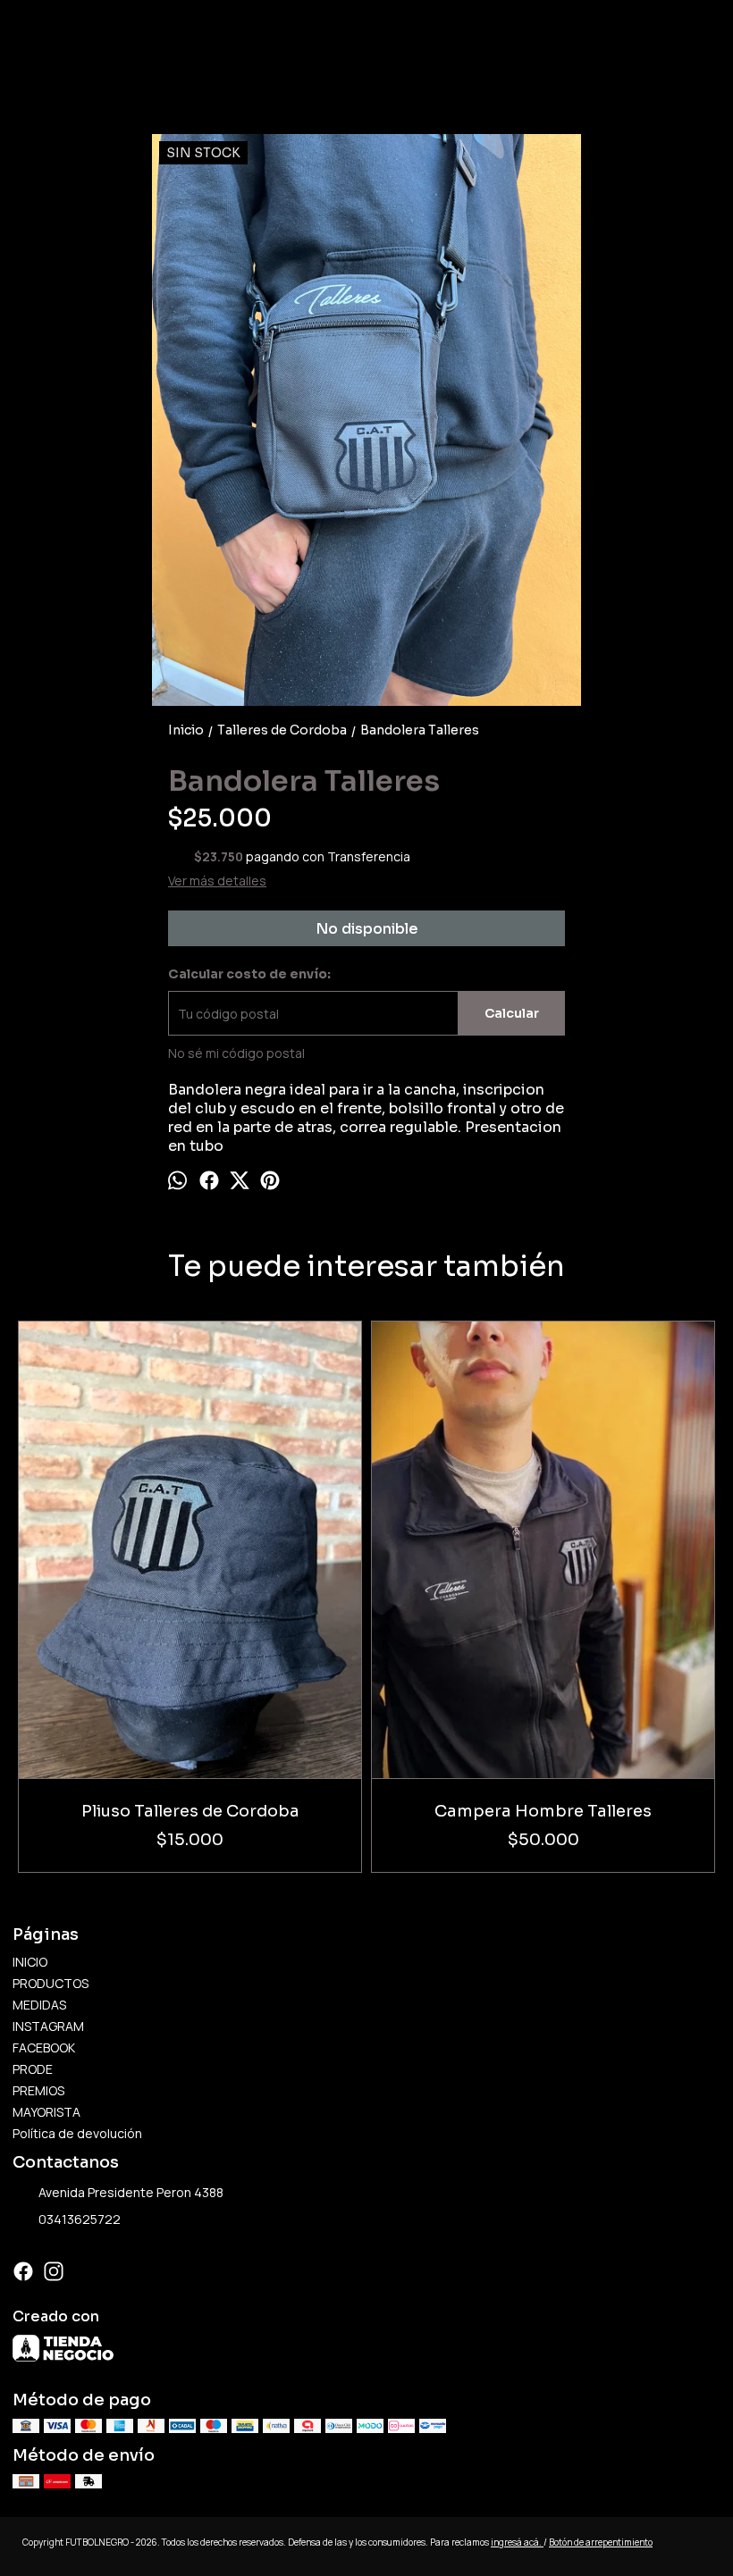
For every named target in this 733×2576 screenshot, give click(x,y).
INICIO (30, 1962)
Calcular (512, 1013)
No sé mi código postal (236, 1053)
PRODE (33, 2069)
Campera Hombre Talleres (543, 1811)
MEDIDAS (39, 2005)
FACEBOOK (44, 2047)
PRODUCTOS (51, 1983)
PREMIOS (38, 2090)
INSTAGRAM (48, 2026)
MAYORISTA (46, 2112)
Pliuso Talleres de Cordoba (190, 1811)
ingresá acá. (517, 2542)
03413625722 (80, 2219)
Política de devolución (77, 2133)
